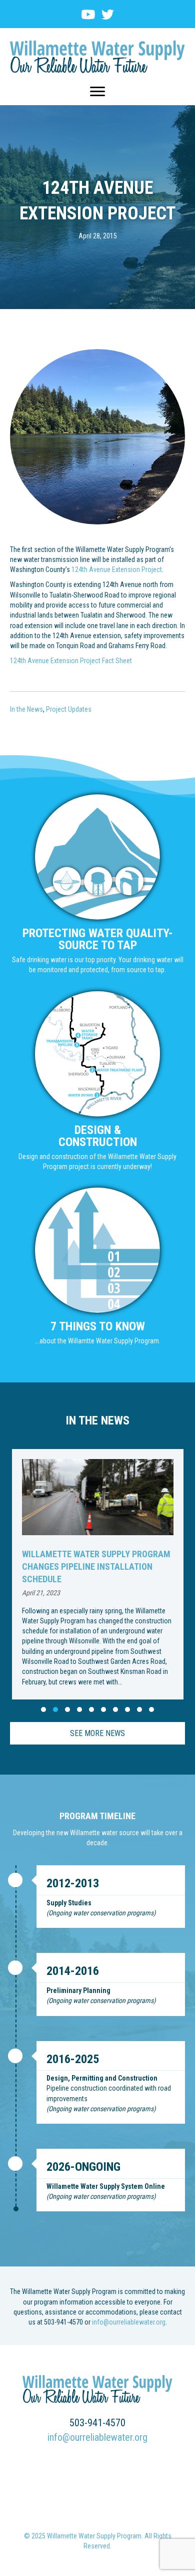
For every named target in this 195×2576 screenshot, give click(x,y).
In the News (26, 709)
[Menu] (97, 92)
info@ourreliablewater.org (129, 2322)
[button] (43, 1709)
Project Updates (69, 709)
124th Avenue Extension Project (117, 569)
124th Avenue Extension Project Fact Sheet (71, 661)
